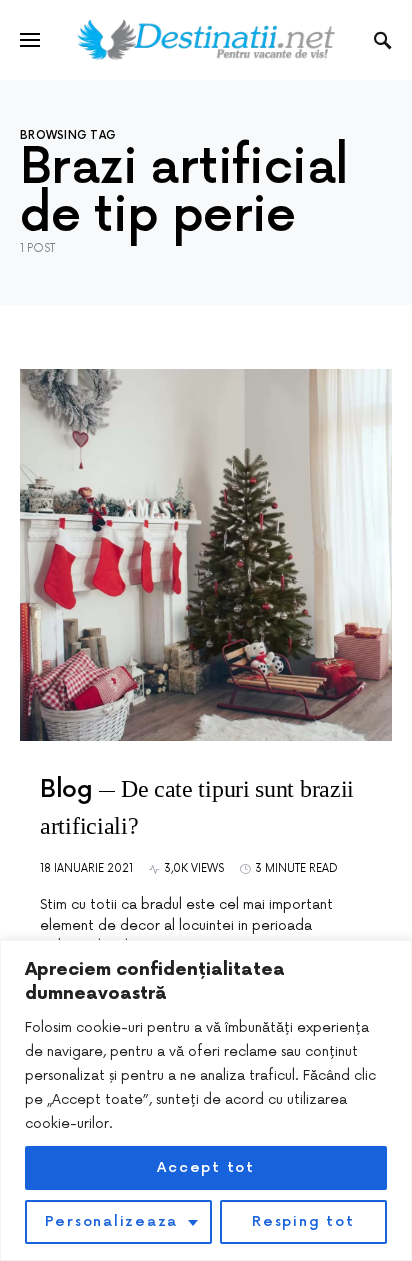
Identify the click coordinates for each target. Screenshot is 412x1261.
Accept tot (206, 1167)
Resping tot (303, 1221)
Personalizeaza (112, 1221)
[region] (206, 1100)
